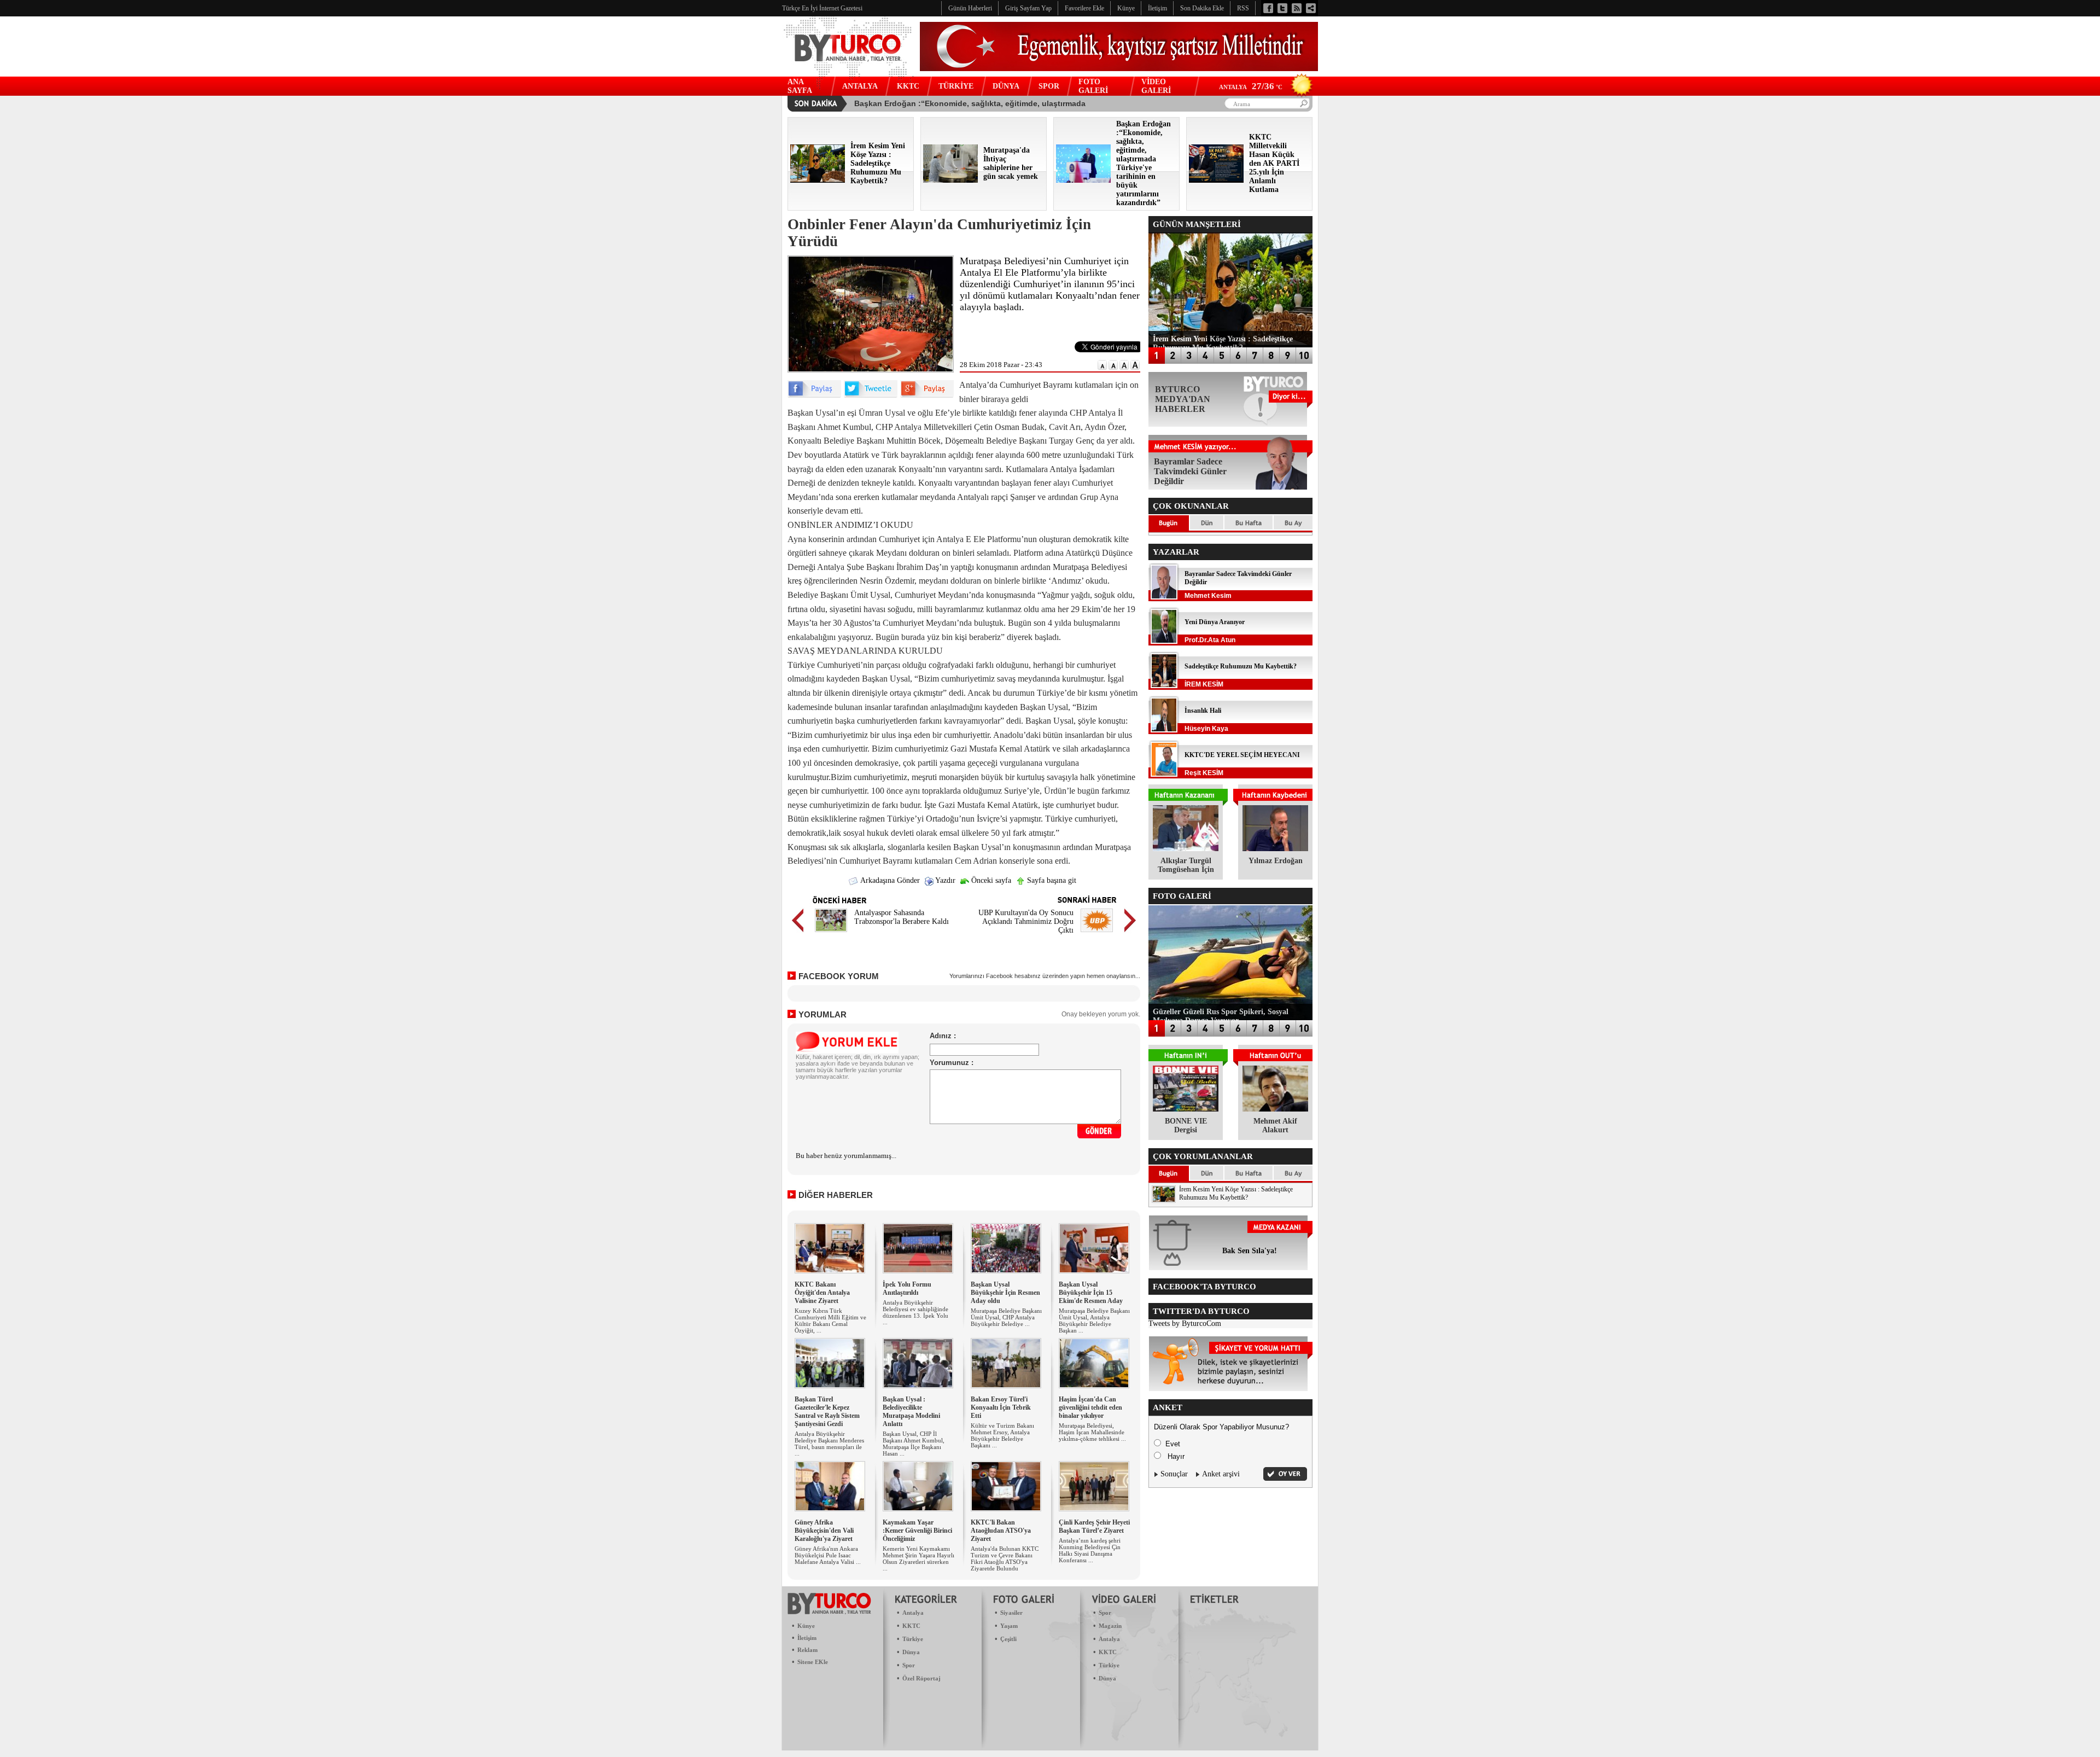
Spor (909, 1665)
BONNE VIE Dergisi (1186, 1125)
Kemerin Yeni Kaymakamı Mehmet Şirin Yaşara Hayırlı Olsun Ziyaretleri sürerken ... (918, 1558)
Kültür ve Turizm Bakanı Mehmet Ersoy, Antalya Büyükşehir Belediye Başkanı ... (1002, 1435)
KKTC (908, 86)
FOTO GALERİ (1093, 86)
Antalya (913, 1613)
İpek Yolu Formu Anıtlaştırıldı (907, 1288)
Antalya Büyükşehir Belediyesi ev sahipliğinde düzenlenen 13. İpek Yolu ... (915, 1312)
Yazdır (944, 880)
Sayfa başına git (1051, 880)
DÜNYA (1006, 86)
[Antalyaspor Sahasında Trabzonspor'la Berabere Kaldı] (831, 933)
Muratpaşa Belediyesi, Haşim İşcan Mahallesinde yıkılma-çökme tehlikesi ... (1092, 1432)
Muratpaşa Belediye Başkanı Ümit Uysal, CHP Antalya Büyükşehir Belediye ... (1006, 1317)
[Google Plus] (927, 395)
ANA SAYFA (800, 86)
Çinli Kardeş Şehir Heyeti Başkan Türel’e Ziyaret (1094, 1526)
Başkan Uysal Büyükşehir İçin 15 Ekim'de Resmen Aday (1091, 1293)
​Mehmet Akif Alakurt (1275, 1125)
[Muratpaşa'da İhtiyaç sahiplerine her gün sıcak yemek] (950, 180)
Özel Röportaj (921, 1678)
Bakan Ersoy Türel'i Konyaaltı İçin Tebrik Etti (1001, 1407)
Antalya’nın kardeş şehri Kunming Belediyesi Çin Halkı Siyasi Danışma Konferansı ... (1090, 1550)
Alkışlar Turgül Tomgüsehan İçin (1186, 865)
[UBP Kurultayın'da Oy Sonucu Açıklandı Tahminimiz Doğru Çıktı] (1097, 933)
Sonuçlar (1174, 1474)
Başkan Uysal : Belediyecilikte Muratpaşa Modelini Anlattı (911, 1412)
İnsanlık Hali (1203, 711)
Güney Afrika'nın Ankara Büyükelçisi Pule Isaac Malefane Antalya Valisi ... (828, 1555)
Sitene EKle (813, 1662)
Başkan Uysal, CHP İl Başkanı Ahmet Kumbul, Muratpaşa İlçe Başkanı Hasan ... (914, 1444)
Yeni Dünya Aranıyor (1215, 622)
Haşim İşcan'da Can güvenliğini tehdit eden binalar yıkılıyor (1090, 1407)
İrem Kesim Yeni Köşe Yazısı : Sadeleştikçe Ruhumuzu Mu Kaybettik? (1236, 1193)
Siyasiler (1011, 1613)
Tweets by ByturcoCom (1185, 1323)
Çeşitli (1008, 1639)
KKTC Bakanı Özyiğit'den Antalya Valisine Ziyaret (822, 1293)
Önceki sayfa (990, 880)
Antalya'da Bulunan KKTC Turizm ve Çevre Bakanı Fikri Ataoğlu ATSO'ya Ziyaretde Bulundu (1005, 1558)
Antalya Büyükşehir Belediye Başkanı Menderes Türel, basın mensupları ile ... (829, 1444)
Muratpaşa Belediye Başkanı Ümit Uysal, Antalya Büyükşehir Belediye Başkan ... (1094, 1320)
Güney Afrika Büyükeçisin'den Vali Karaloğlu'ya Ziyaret (824, 1531)
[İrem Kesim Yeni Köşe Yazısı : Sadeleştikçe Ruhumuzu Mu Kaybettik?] (818, 180)
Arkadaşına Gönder (889, 880)
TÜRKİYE (956, 86)
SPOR (1049, 86)
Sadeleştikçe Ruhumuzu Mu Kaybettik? (1241, 666)
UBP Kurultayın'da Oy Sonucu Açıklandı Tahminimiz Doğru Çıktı (1026, 921)
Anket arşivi (1221, 1474)
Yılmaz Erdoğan (1276, 861)
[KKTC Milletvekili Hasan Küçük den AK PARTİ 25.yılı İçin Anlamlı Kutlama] (1216, 180)
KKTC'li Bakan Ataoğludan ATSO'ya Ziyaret (1001, 1531)
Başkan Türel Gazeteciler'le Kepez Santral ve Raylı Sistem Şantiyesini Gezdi (827, 1412)
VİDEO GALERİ (1156, 86)
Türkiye (913, 1639)
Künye (806, 1626)
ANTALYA (860, 86)
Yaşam (1009, 1626)
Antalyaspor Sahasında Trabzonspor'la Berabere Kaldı (902, 917)
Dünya (911, 1652)
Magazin (1110, 1626)
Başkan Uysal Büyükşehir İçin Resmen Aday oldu (1005, 1293)
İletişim (807, 1638)
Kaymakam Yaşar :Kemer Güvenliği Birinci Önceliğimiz (917, 1531)
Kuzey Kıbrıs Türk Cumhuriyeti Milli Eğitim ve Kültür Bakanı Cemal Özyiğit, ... (830, 1320)
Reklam (807, 1650)
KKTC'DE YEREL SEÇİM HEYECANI (1242, 755)
